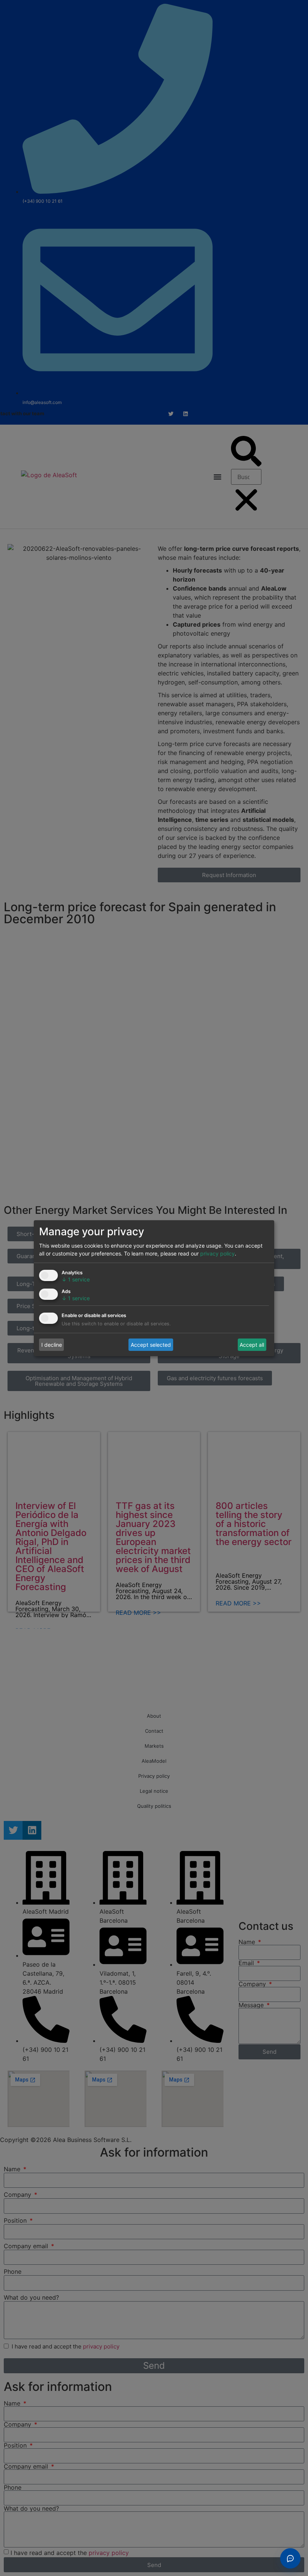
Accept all (252, 1345)
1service (76, 1279)
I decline (52, 1345)
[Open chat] (290, 2558)
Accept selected (151, 1345)
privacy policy (217, 1253)
